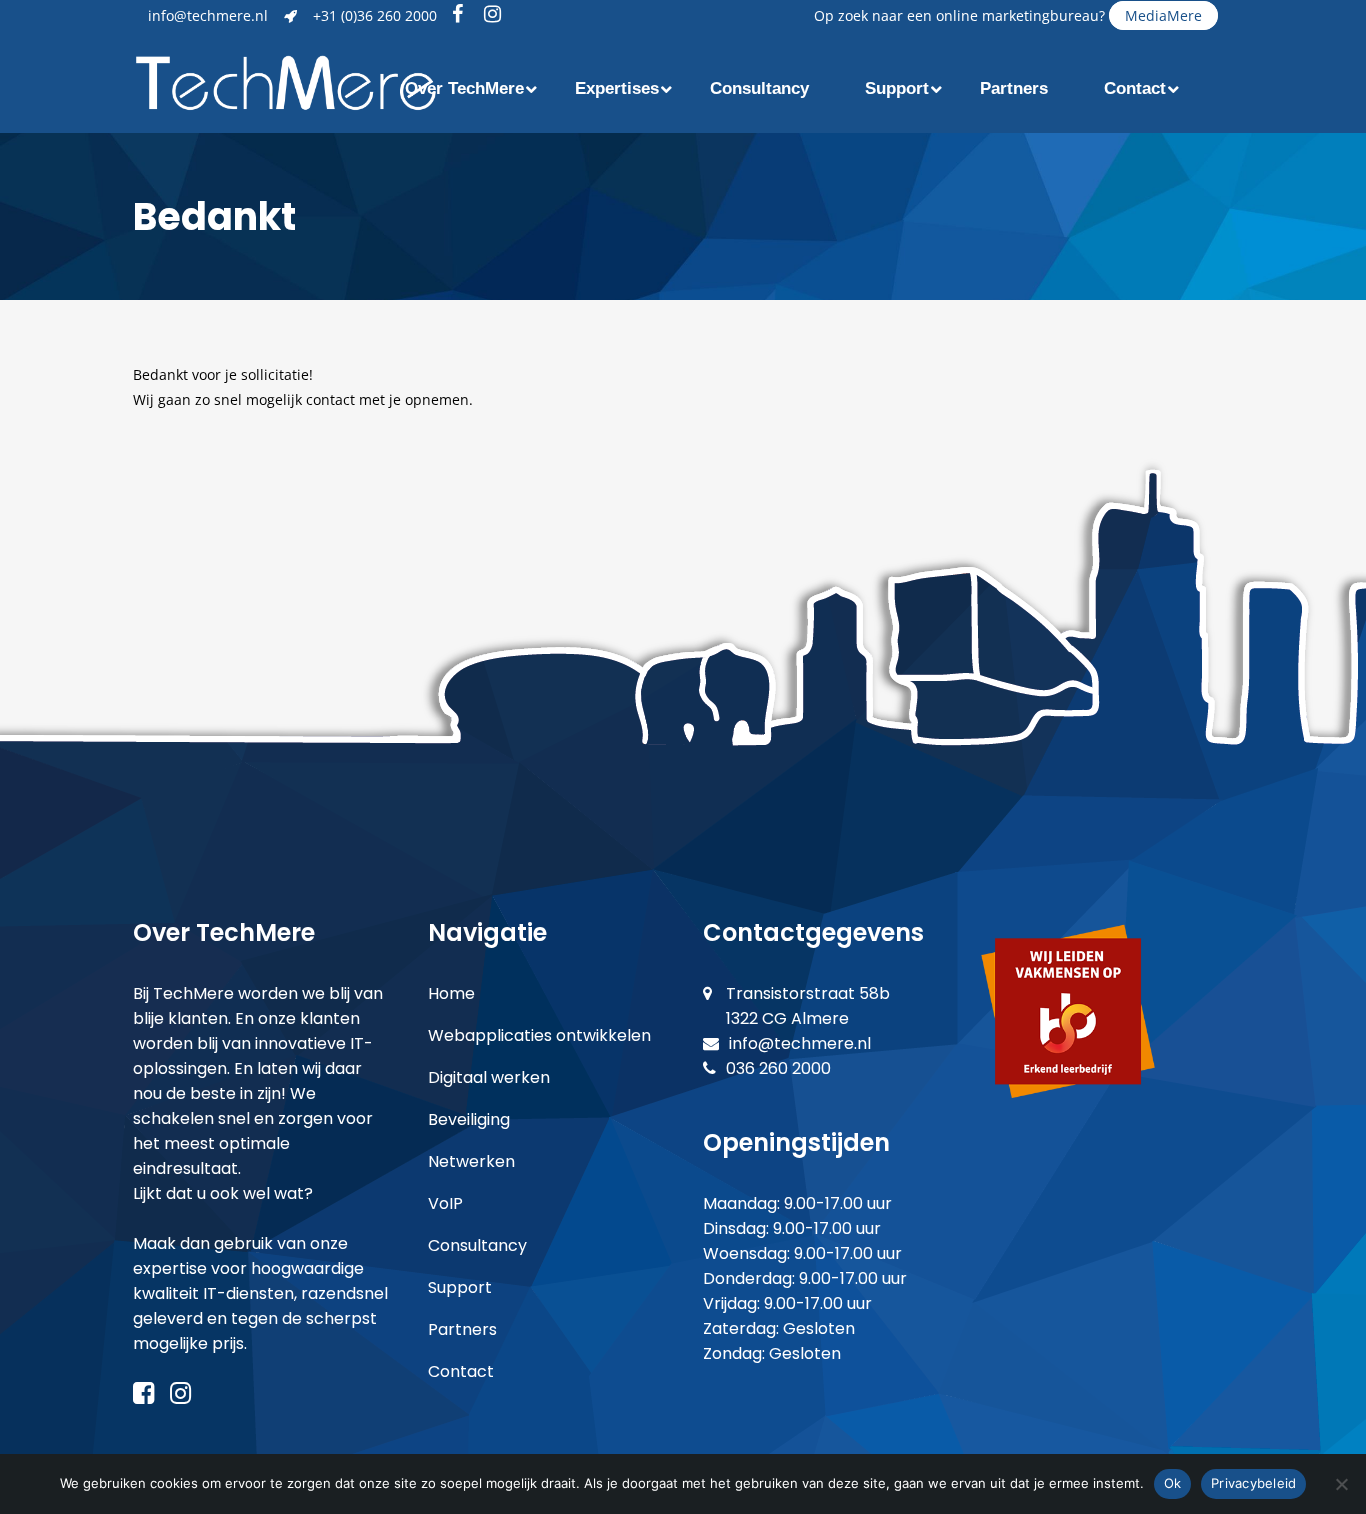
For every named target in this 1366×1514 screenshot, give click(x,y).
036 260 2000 (778, 1068)
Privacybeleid (1253, 1483)
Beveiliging (469, 1119)
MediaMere (1163, 15)
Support (460, 1287)
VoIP (445, 1203)
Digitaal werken (489, 1077)
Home (451, 993)
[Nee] (1341, 1484)
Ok (1173, 1483)
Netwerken (471, 1161)
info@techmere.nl (208, 15)
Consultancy (477, 1245)
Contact (461, 1371)
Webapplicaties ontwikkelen (539, 1035)
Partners (462, 1329)
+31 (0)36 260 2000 (375, 15)
